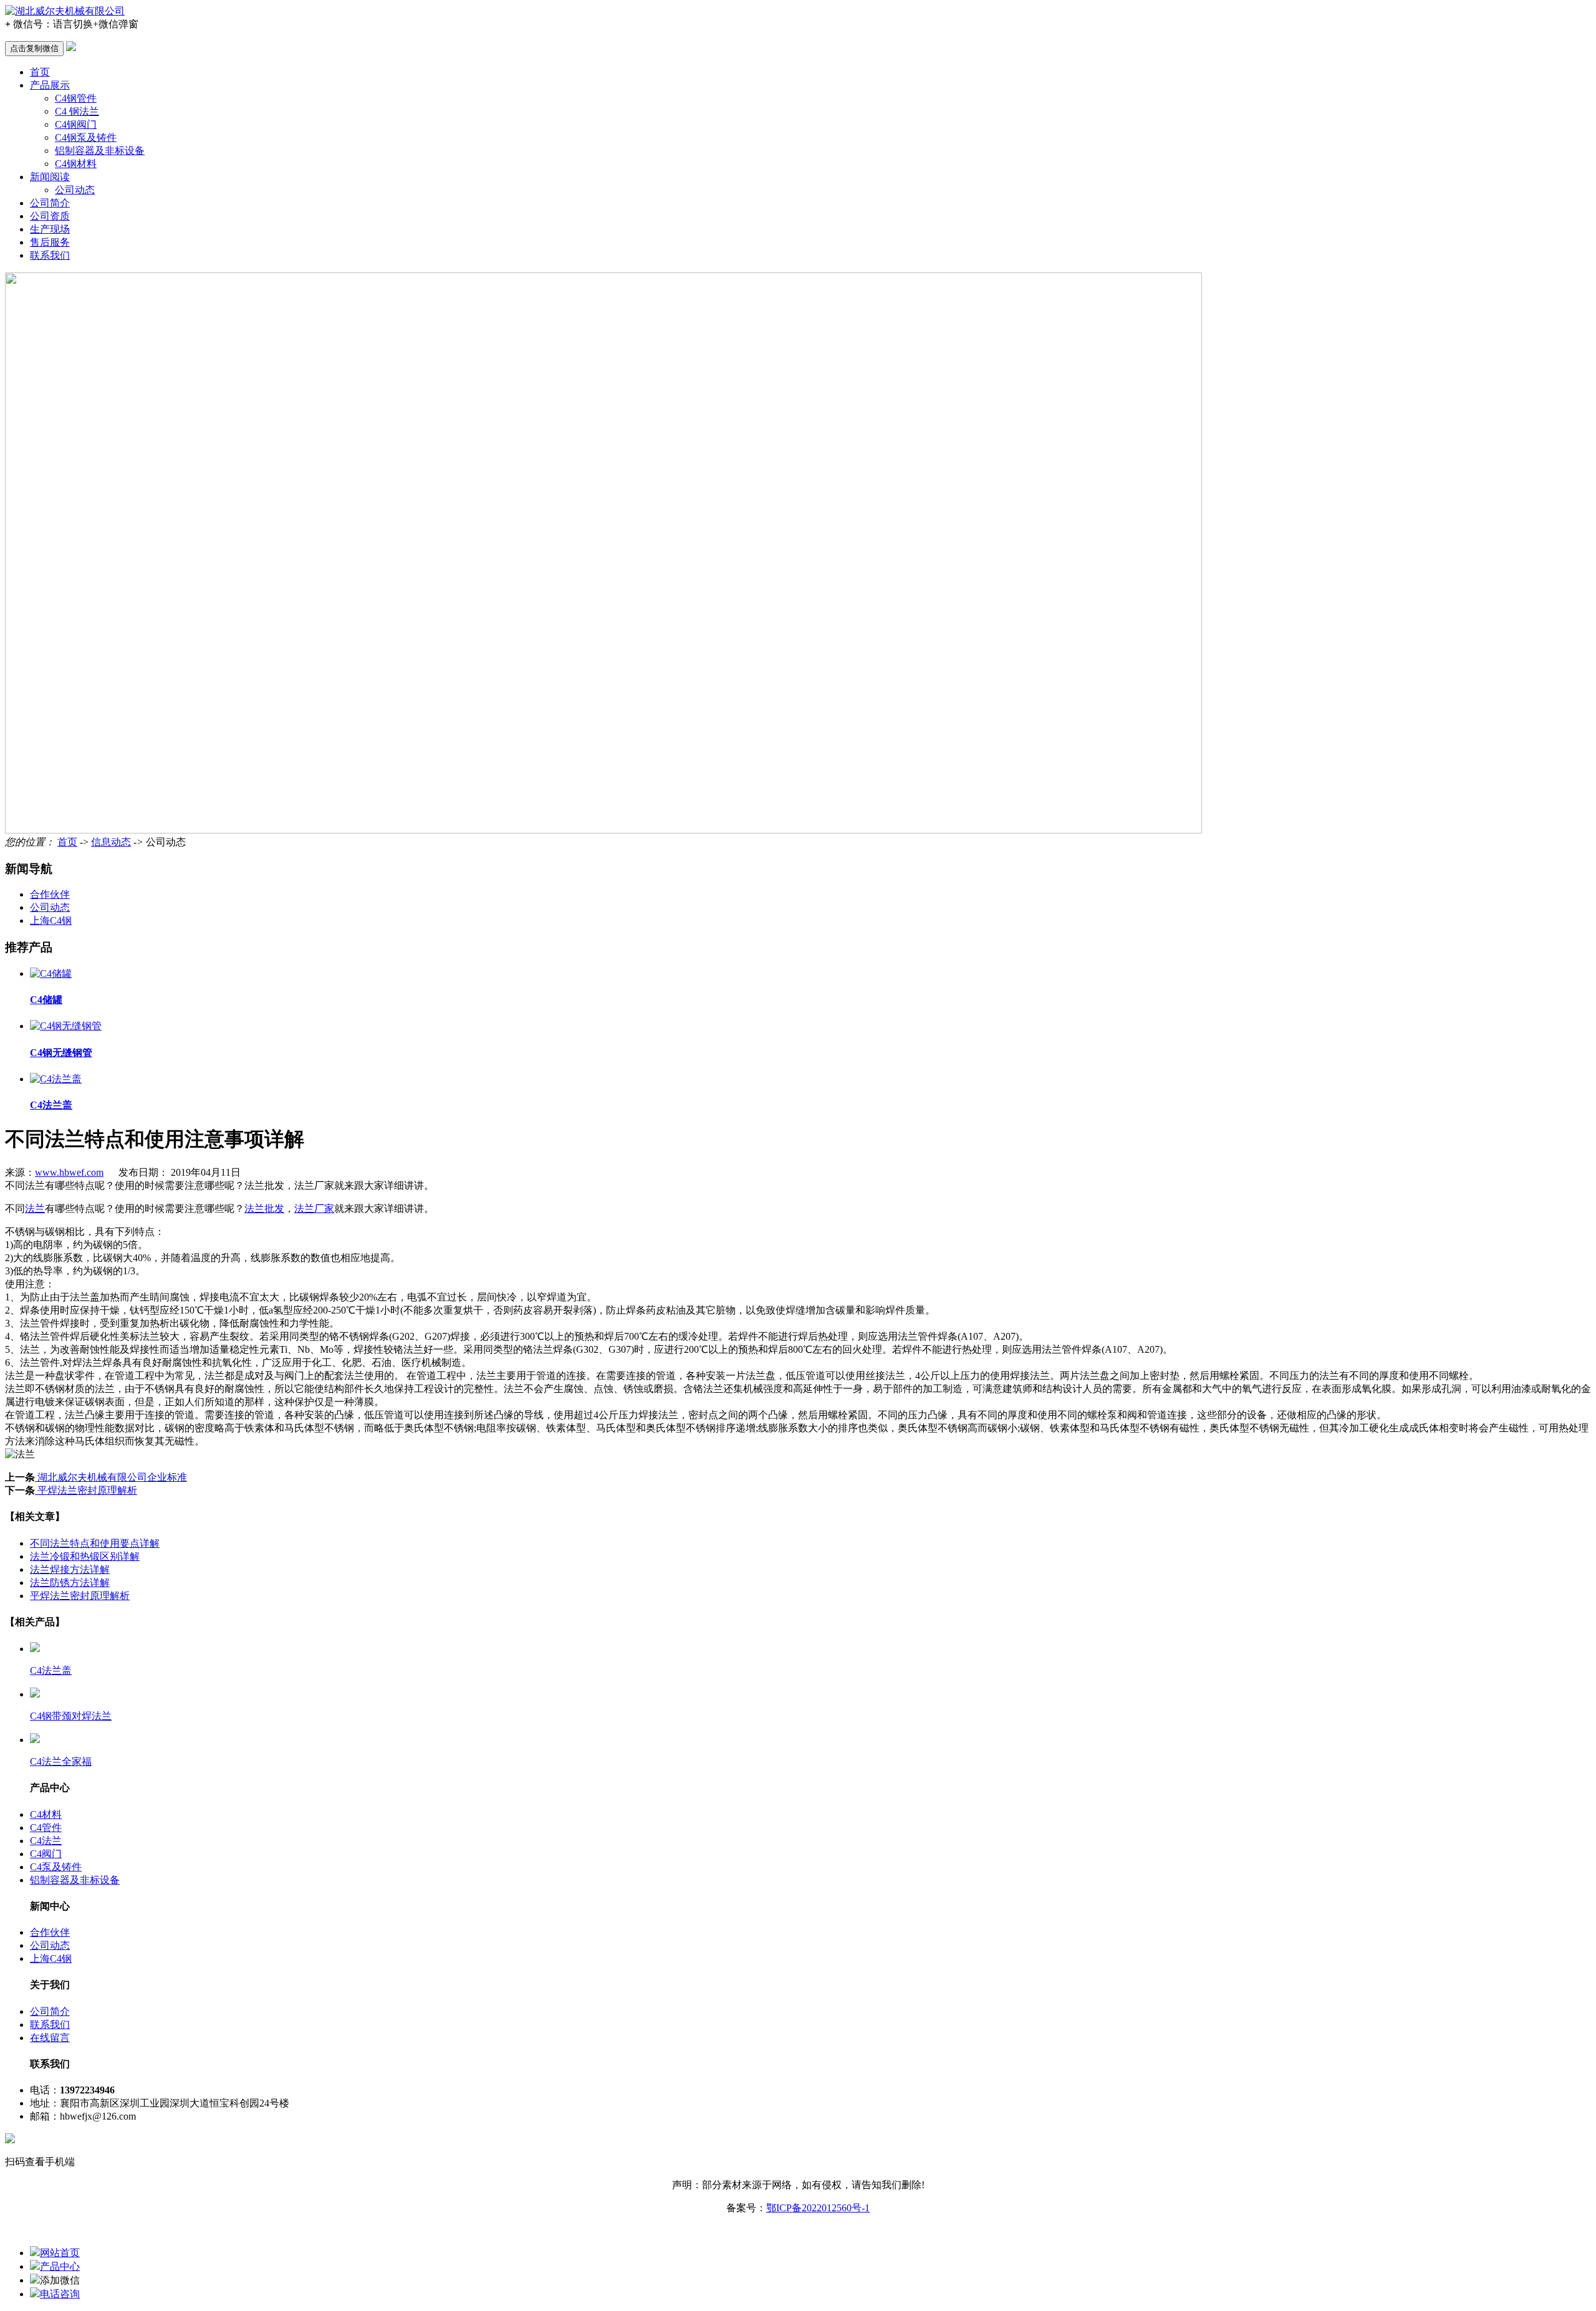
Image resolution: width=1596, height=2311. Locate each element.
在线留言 (50, 2038)
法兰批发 (264, 1208)
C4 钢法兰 (77, 111)
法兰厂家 (314, 1208)
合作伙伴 (50, 894)
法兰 (35, 1208)
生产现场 (50, 229)
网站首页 (60, 2253)
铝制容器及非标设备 (100, 151)
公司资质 (50, 216)
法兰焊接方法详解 (70, 1569)
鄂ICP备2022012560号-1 (818, 2208)
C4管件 (46, 1828)
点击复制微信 (34, 48)
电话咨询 (60, 2294)
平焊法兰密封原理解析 (86, 1490)
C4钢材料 (76, 164)
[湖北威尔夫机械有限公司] (65, 11)
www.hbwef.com (69, 1172)
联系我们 (50, 255)
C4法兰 (46, 1841)
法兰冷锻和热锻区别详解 (85, 1556)
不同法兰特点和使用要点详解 (95, 1543)
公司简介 (50, 203)
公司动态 (75, 190)
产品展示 (50, 85)
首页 (40, 72)
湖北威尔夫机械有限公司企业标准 (111, 1477)
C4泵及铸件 (56, 1867)
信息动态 (111, 842)
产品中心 (60, 2266)
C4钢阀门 (76, 124)
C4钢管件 (76, 98)
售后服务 (50, 242)
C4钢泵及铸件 (86, 137)
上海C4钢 (51, 920)
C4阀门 (46, 1854)
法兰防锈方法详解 (70, 1583)
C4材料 (46, 1814)
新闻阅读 (50, 177)
